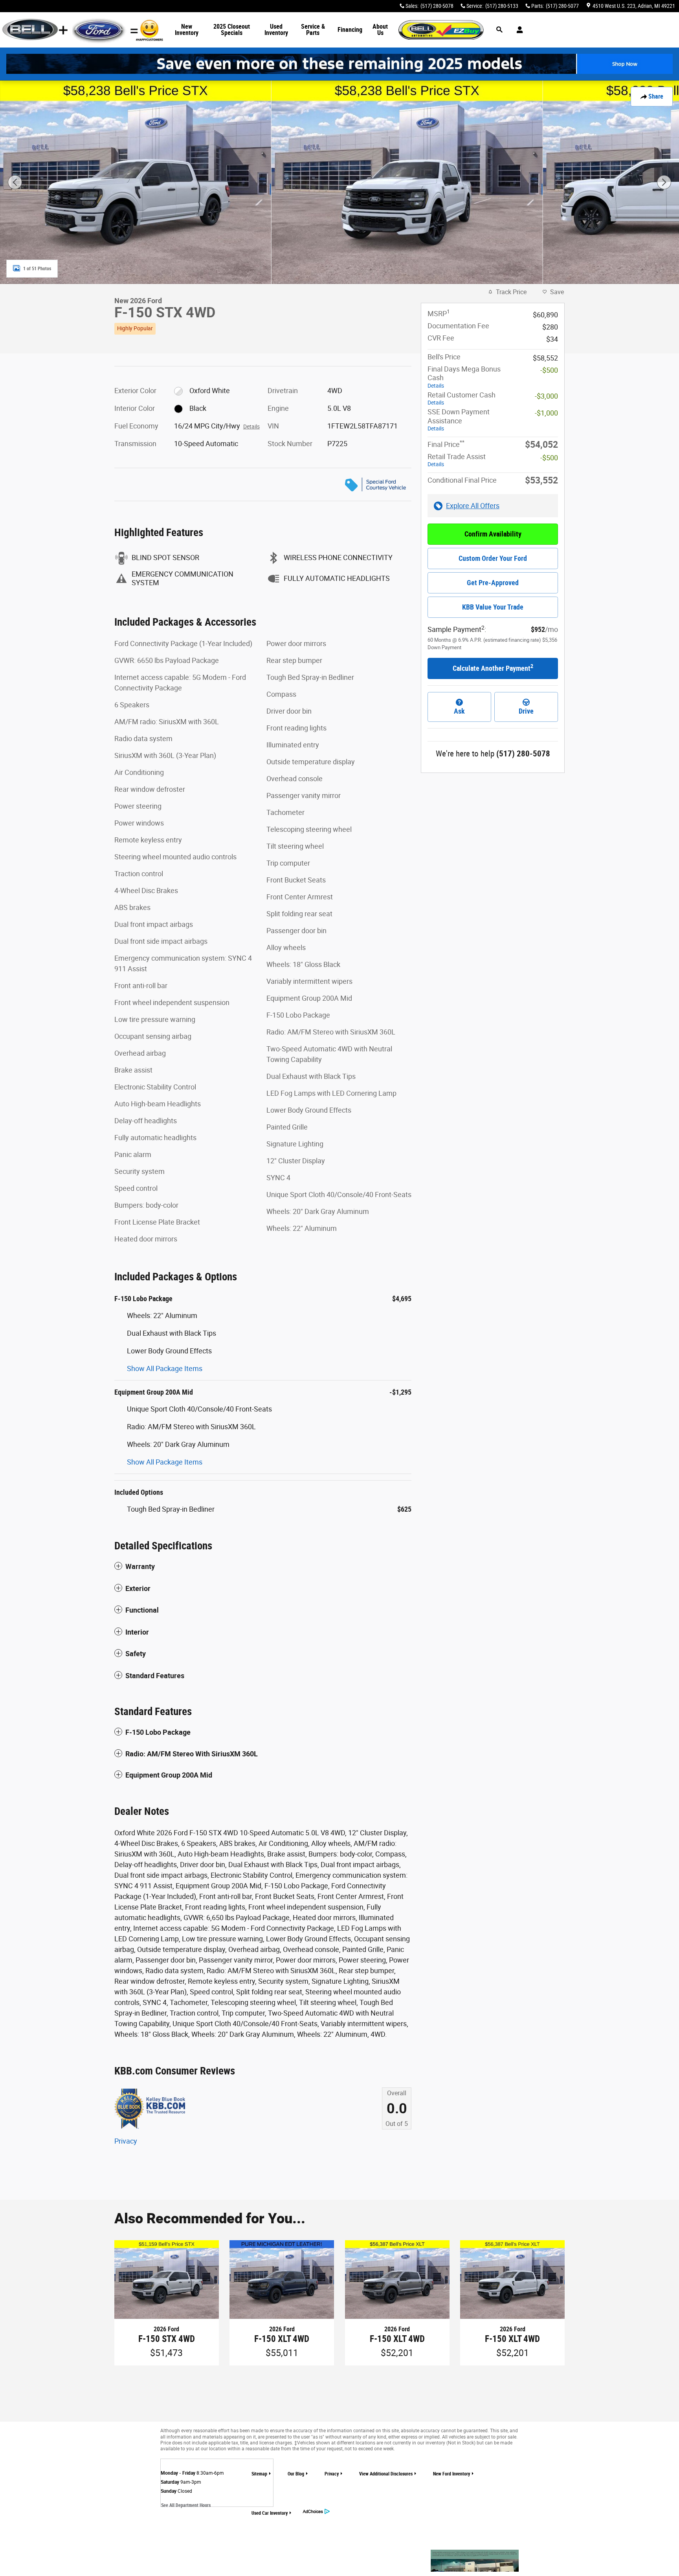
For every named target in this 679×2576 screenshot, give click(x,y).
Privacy (126, 2141)
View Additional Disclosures (386, 2474)
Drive (526, 711)
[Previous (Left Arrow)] (15, 182)
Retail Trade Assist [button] (457, 460)
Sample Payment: (457, 629)
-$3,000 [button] (546, 396)
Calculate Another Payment (493, 668)
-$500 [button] (549, 370)
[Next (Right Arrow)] (664, 182)
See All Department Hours (186, 2505)
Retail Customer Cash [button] (462, 398)
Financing (350, 30)
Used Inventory (276, 30)
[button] (263, 327)
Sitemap (259, 2474)
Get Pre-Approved (493, 583)
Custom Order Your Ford (493, 558)
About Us (380, 30)
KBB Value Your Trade (493, 607)
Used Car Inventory (270, 2513)
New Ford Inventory (451, 2474)
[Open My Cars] (518, 30)
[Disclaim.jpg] (475, 2561)
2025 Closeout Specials (232, 30)
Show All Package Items (165, 1369)
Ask (459, 711)
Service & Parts (313, 30)
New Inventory (187, 30)
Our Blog (296, 2474)
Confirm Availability (493, 534)
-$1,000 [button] (546, 413)
